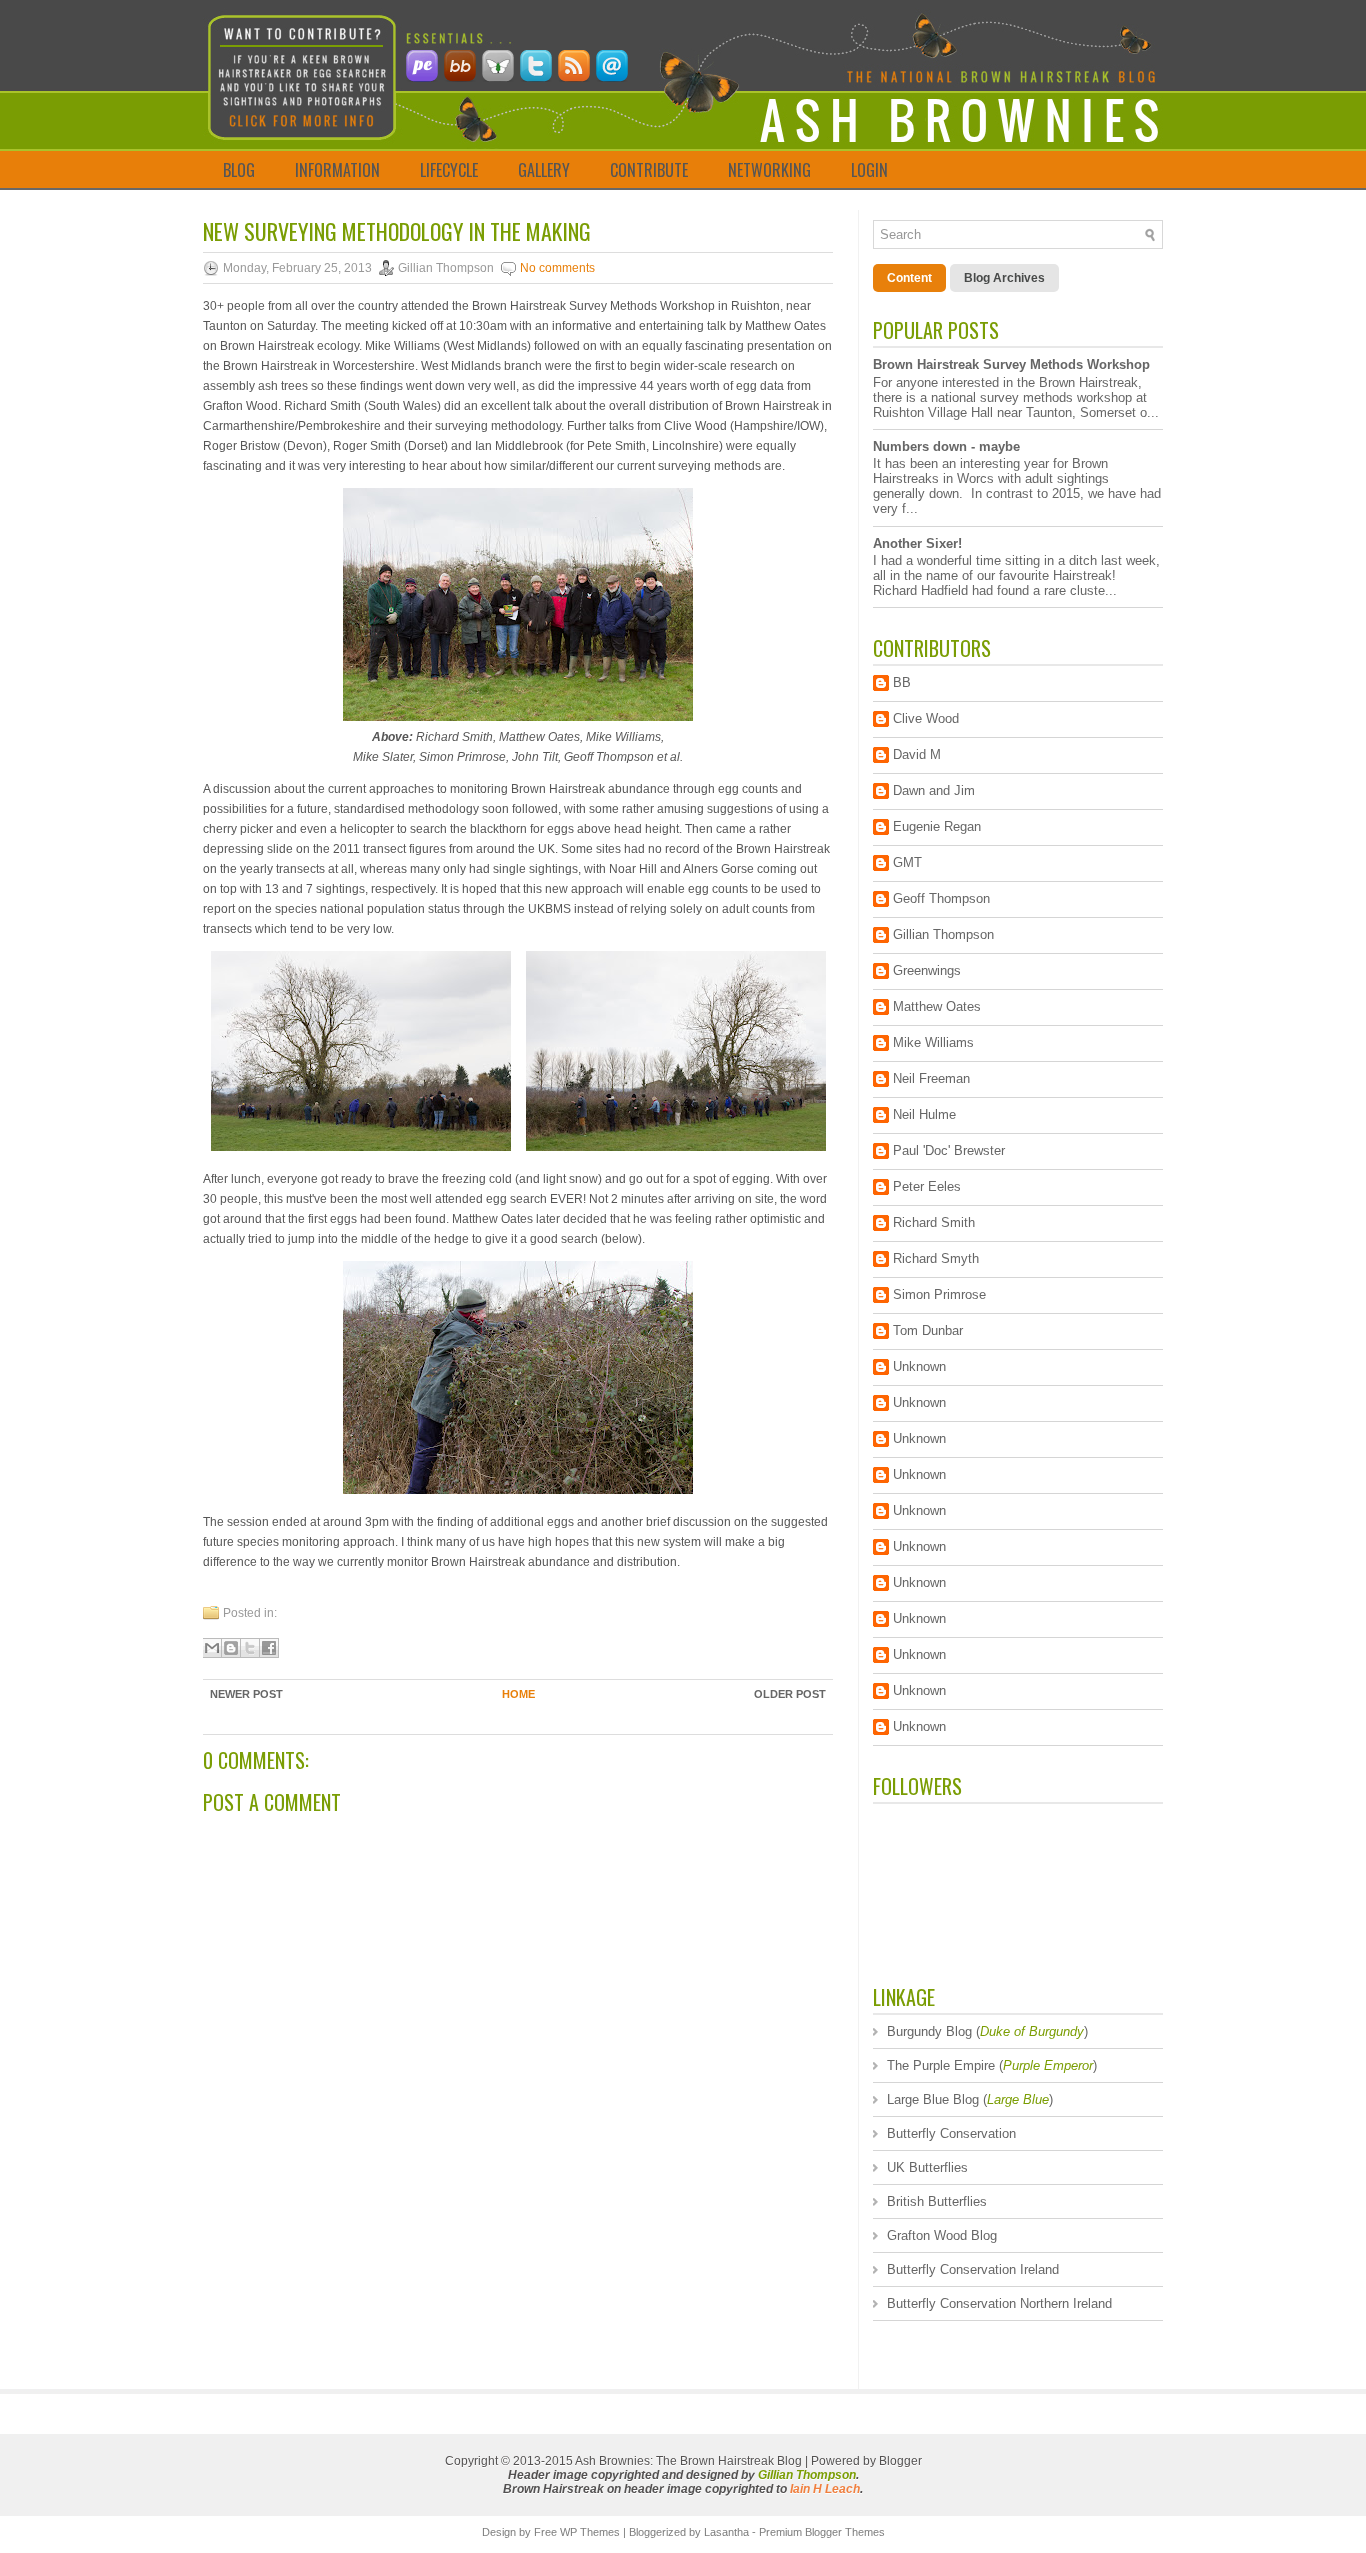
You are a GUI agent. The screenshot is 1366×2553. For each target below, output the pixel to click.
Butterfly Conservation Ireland (973, 2269)
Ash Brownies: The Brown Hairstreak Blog (688, 2461)
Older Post (790, 1694)
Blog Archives (1004, 278)
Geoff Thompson (941, 898)
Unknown (919, 1366)
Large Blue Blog (933, 2099)
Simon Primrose (939, 1294)
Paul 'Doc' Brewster (949, 1150)
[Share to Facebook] (269, 1648)
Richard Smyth (936, 1258)
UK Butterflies (927, 2167)
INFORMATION (337, 170)
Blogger (900, 2461)
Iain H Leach (825, 2489)
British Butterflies (937, 2201)
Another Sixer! (917, 543)
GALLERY (544, 170)
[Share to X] (250, 1648)
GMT (907, 862)
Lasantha (726, 2532)
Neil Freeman (931, 1078)
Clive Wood (926, 718)
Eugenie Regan (937, 826)
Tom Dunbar (928, 1330)
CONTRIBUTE (649, 170)
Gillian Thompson (943, 934)
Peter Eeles (927, 1186)
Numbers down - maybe (946, 446)
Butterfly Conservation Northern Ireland (999, 2303)
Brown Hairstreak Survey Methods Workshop (1011, 364)
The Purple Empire (941, 2065)
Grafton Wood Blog (942, 2235)
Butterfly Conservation (951, 2133)
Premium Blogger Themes (822, 2532)
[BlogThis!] (231, 1648)
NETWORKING (769, 170)
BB (902, 682)
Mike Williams (933, 1042)
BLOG (239, 170)
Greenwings (927, 970)
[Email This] (212, 1648)
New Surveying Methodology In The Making (397, 231)
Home (518, 1694)
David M (917, 754)
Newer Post (246, 1694)
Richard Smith (934, 1222)
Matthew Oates (937, 1006)
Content (909, 278)
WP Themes (590, 2532)
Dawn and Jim (934, 790)
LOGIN (869, 170)
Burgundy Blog (929, 2031)
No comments (557, 268)
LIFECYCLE (449, 170)
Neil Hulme (924, 1114)
